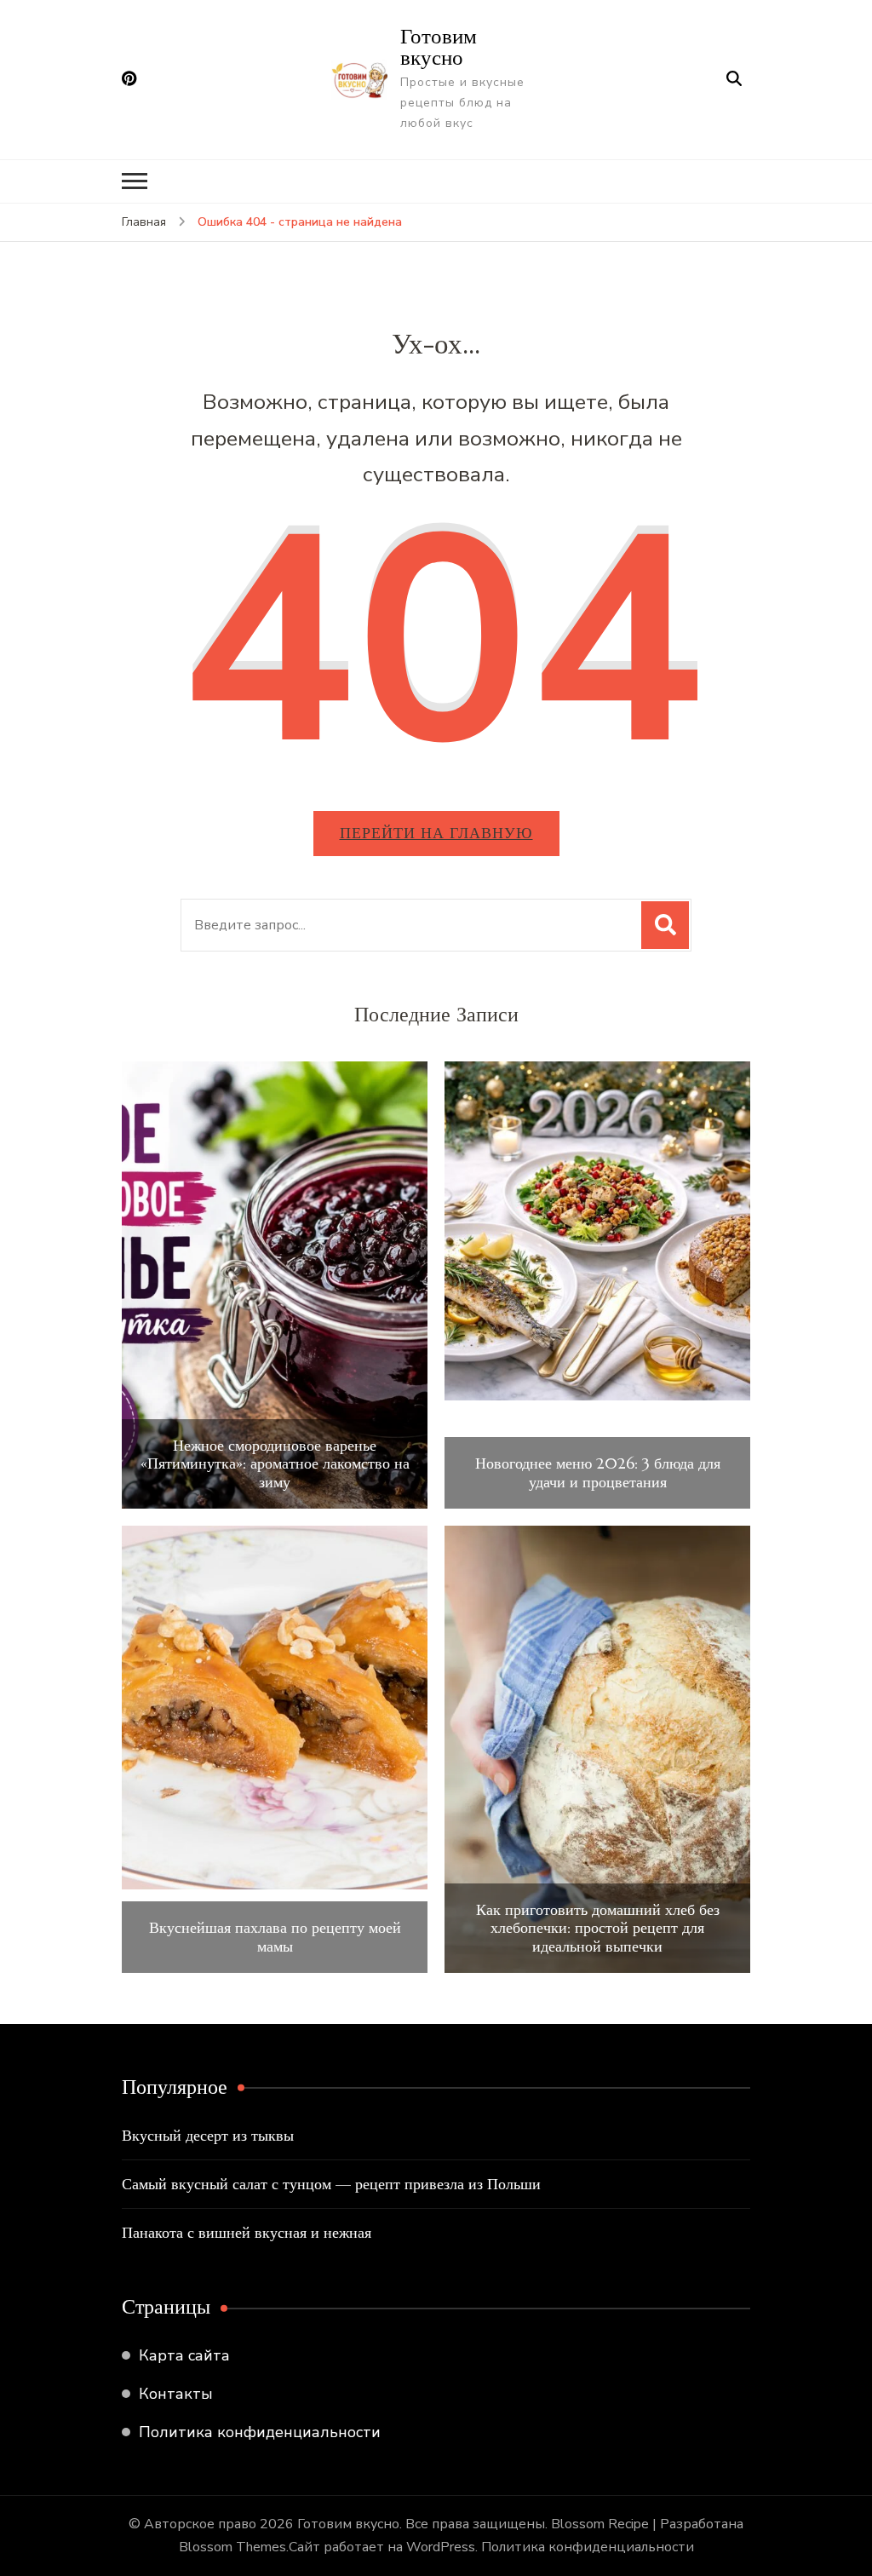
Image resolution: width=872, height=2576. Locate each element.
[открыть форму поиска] (734, 79)
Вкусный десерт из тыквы (208, 2135)
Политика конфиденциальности (260, 2432)
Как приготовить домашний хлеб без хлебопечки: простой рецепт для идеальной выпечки (598, 1928)
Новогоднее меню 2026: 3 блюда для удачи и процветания (598, 1472)
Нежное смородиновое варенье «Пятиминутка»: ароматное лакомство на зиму (275, 1464)
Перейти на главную (436, 833)
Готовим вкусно (439, 46)
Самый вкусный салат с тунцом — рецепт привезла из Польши (331, 2184)
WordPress (441, 2547)
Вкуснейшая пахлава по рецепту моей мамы (275, 1937)
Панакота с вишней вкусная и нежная (247, 2232)
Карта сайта (184, 2355)
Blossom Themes (232, 2547)
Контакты (176, 2394)
